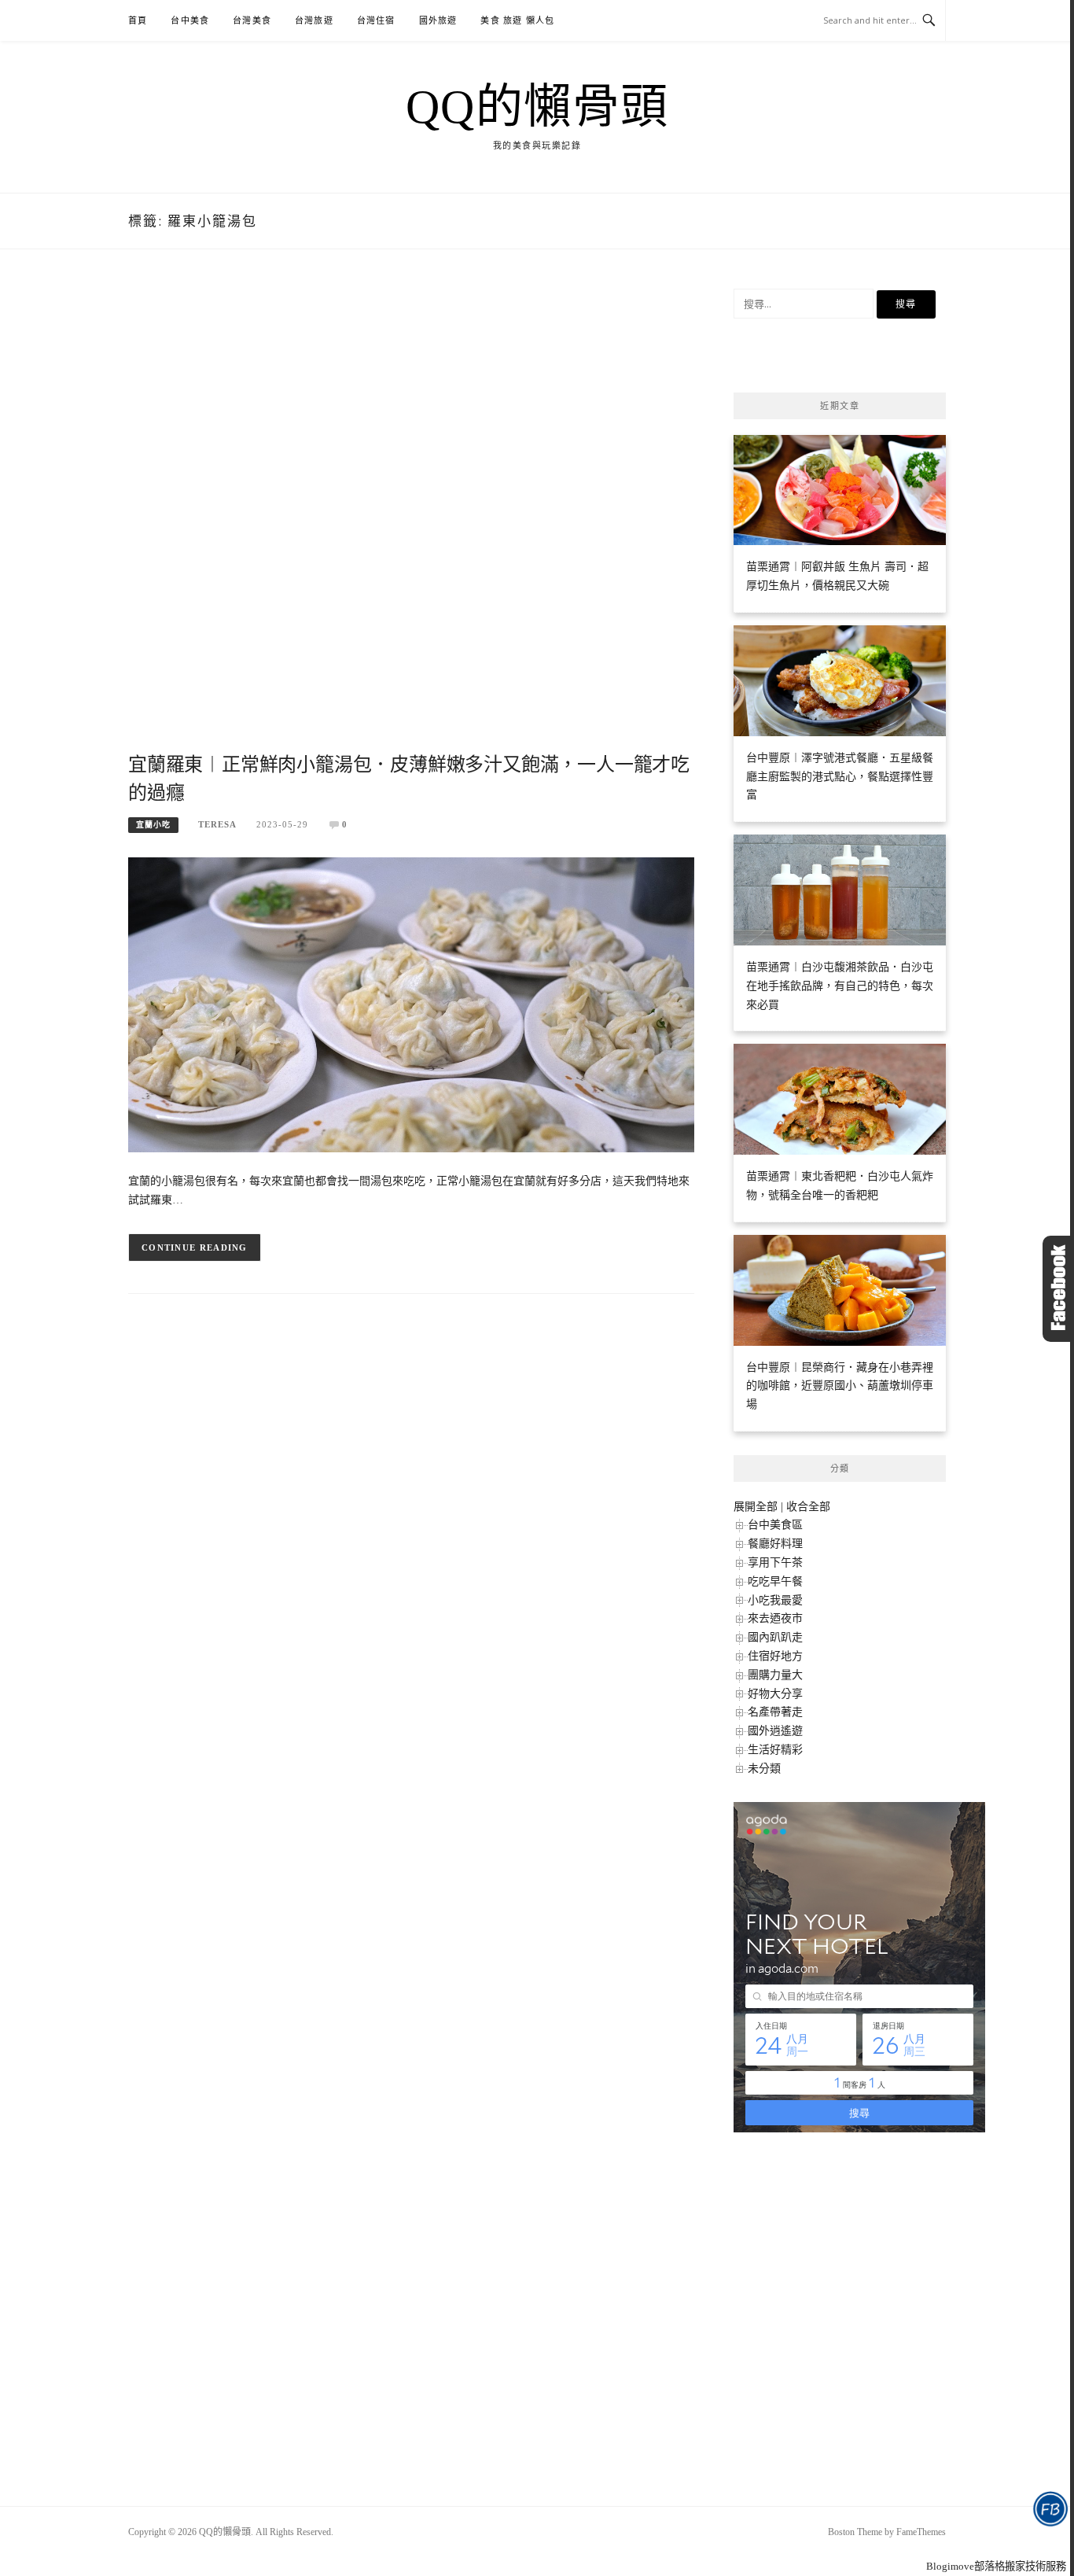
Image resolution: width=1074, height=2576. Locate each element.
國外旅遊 (438, 20)
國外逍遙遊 (775, 1731)
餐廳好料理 (775, 1544)
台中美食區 (775, 1525)
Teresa (217, 824)
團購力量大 (775, 1675)
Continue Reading (195, 1247)
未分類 (764, 1769)
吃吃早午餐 (775, 1581)
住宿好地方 (775, 1656)
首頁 (138, 20)
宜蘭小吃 (153, 825)
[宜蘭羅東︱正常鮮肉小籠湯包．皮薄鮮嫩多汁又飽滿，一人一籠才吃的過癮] (411, 1004)
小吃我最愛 (775, 1600)
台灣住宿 (376, 20)
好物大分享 (775, 1694)
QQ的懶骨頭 (537, 107)
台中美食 (190, 20)
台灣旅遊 (314, 20)
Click (1058, 1289)
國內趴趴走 (775, 1637)
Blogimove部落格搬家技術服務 (996, 2566)
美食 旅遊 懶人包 (517, 20)
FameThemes (921, 2532)
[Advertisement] (411, 519)
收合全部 (808, 1507)
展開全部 (756, 1507)
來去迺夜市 (775, 1618)
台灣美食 (252, 20)
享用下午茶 (775, 1563)
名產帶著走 (775, 1712)
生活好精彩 (775, 1750)
